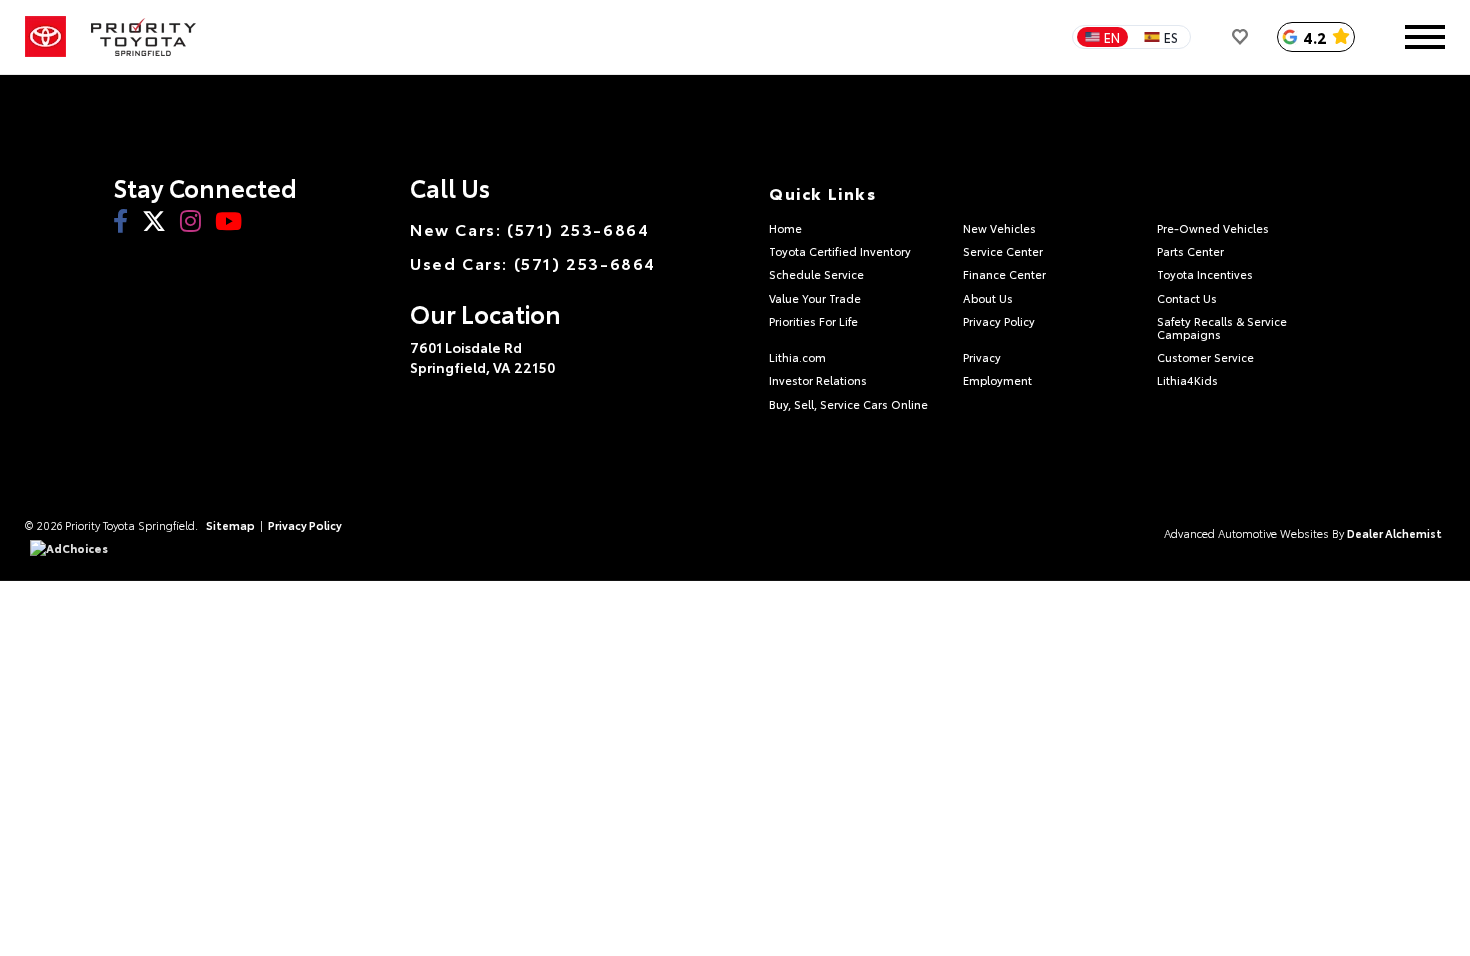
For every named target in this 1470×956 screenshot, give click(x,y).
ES (1171, 37)
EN (1112, 37)
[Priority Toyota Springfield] (143, 37)
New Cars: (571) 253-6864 (529, 229)
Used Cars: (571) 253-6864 (533, 263)
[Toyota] (45, 37)
